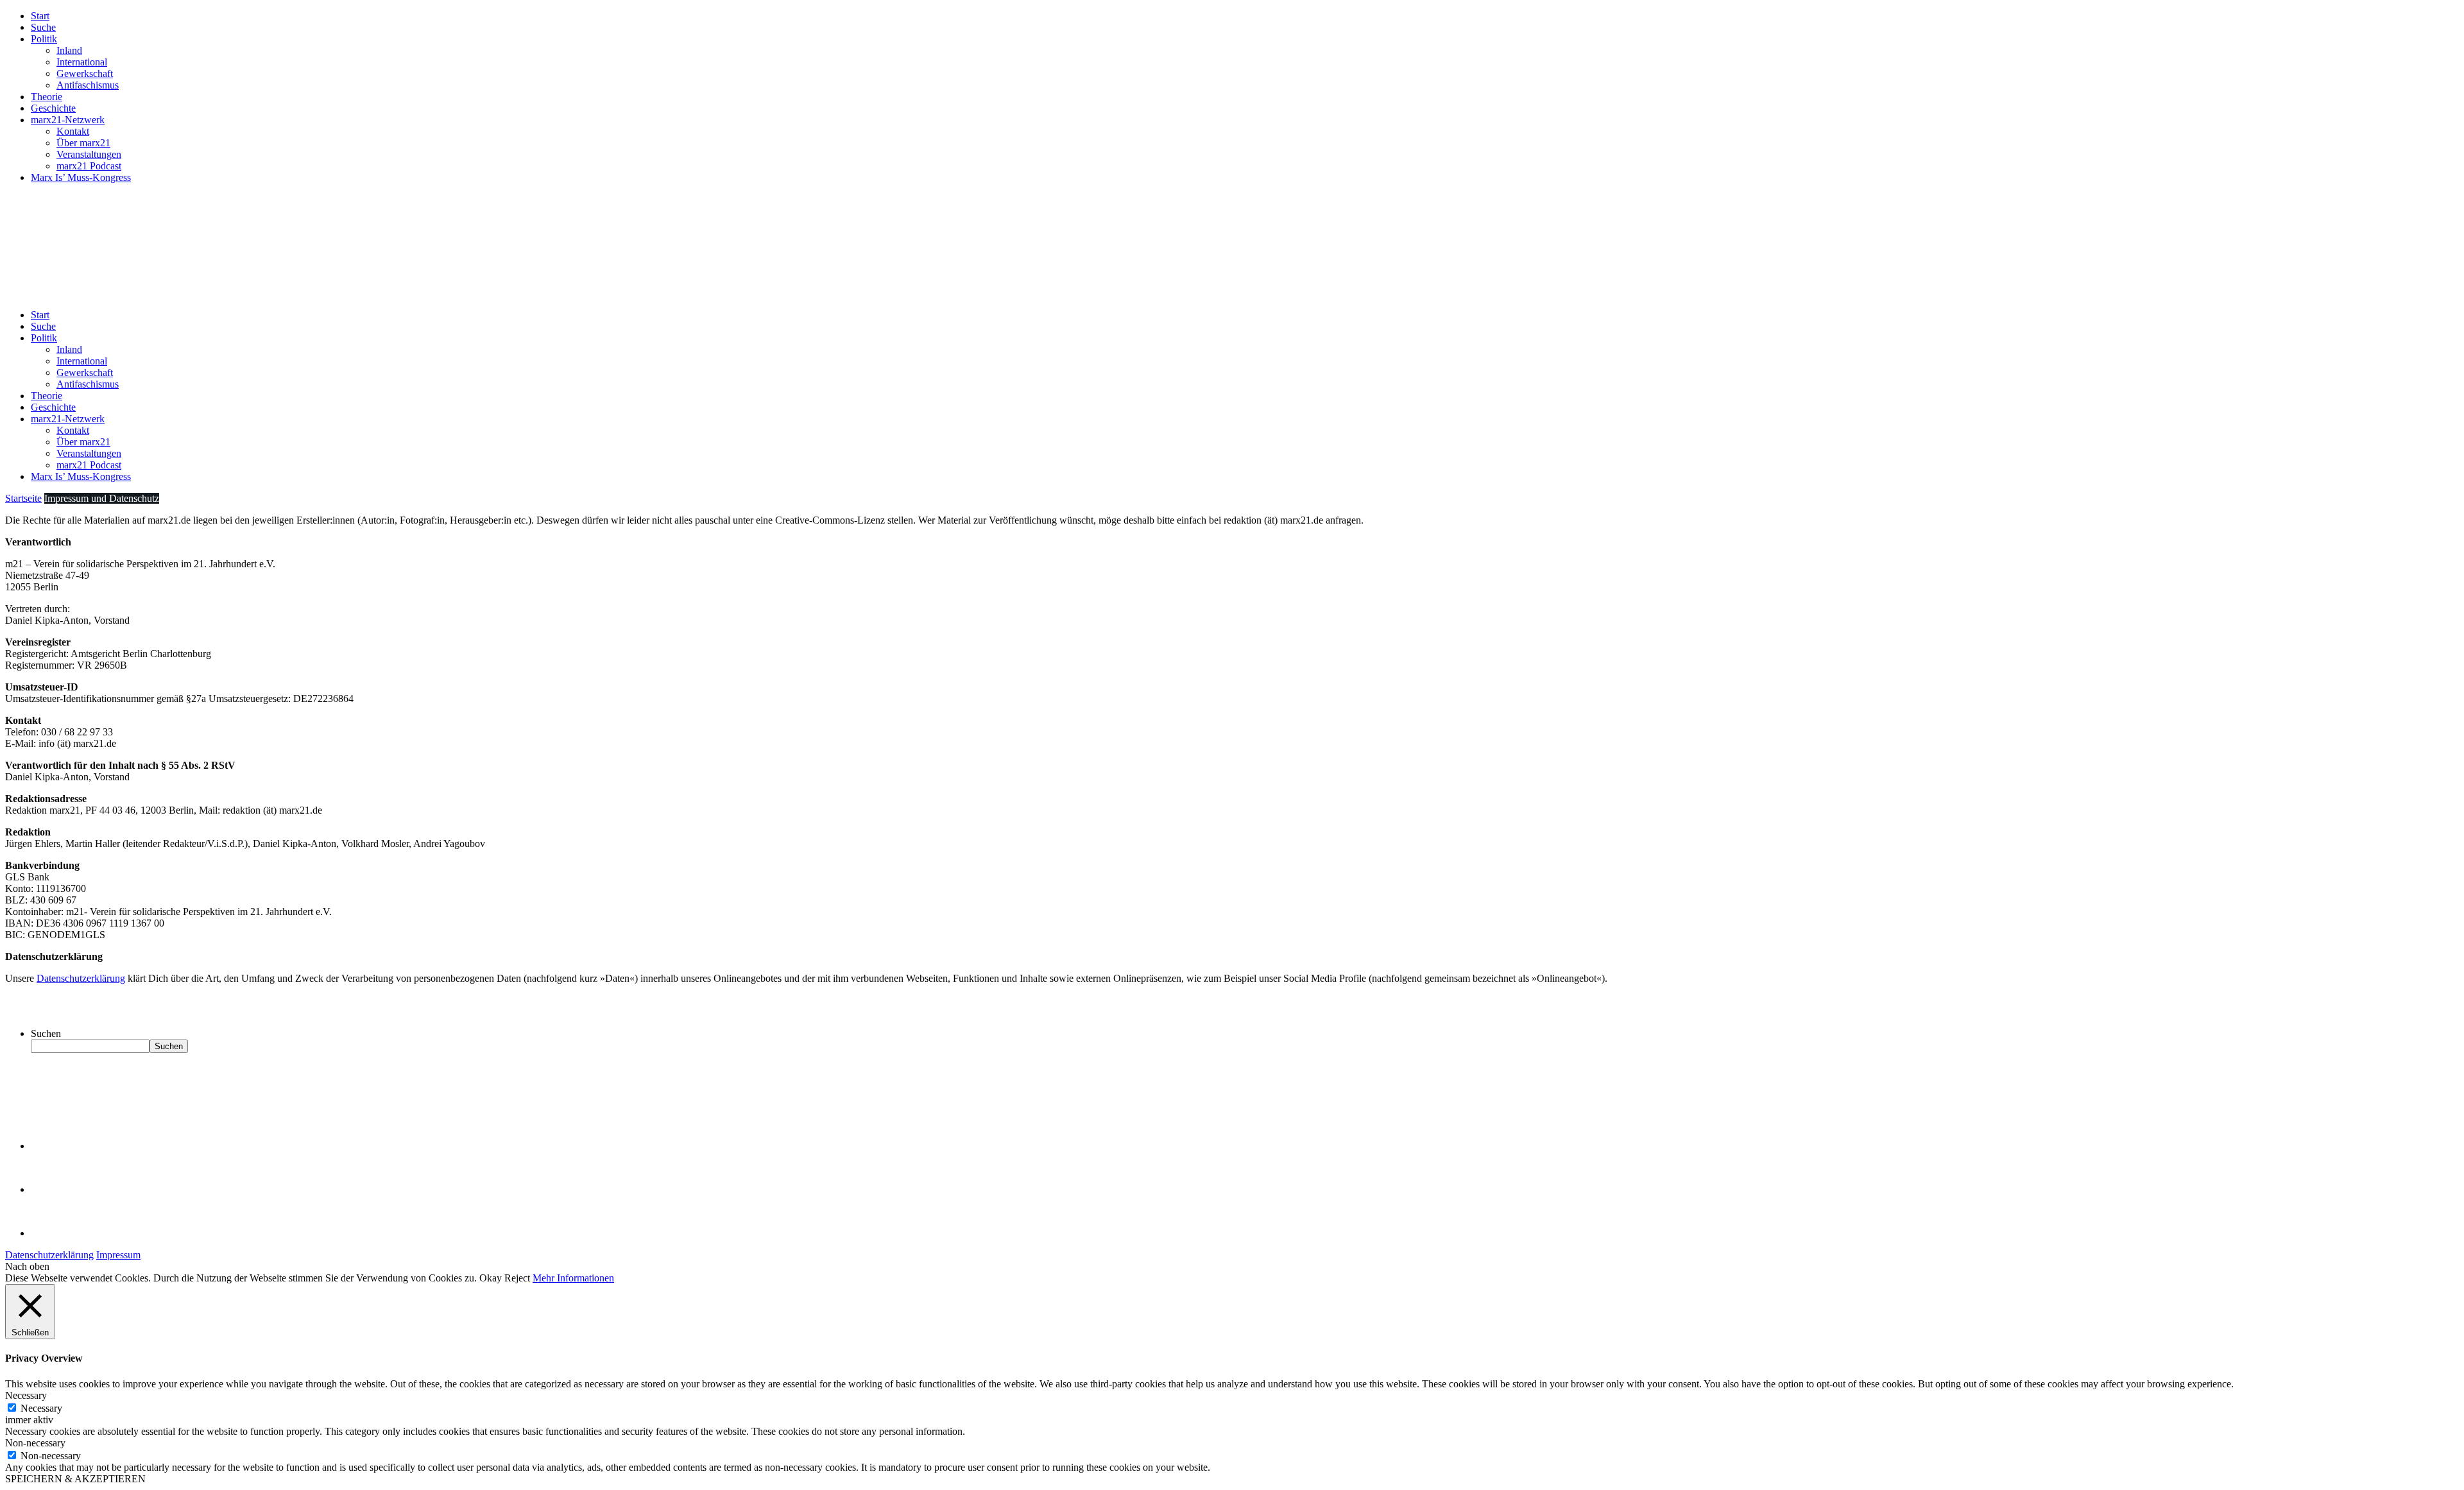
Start (40, 16)
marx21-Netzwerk (68, 120)
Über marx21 (83, 143)
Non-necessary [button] (35, 1443)
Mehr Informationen (573, 1278)
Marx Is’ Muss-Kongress (81, 177)
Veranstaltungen (89, 154)
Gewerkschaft (85, 73)
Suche (43, 27)
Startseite (23, 498)
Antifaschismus (88, 85)
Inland (69, 50)
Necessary (41, 1408)
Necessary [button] (26, 1395)
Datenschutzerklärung (81, 978)
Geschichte (53, 108)
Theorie (47, 97)
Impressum (118, 1255)
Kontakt (73, 131)
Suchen (46, 1033)
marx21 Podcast (89, 166)
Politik (44, 39)
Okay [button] (491, 1278)
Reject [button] (517, 1278)
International (82, 62)
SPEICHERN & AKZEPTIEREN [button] (75, 1479)
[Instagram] (51, 1233)
